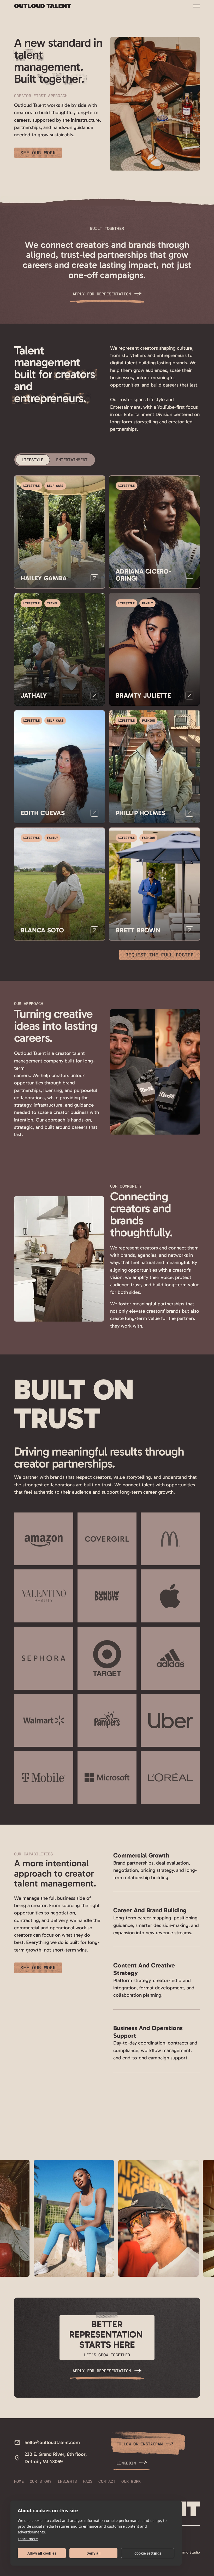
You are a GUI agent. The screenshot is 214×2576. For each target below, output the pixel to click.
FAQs (88, 2481)
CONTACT (107, 2481)
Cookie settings (148, 2553)
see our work (38, 153)
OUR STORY (41, 2481)
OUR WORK (131, 2481)
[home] (43, 6)
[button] (197, 6)
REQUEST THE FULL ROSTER (160, 955)
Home (19, 2481)
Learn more (28, 2539)
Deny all (94, 2553)
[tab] (33, 460)
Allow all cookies (42, 2553)
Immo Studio (189, 2552)
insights (67, 2481)
